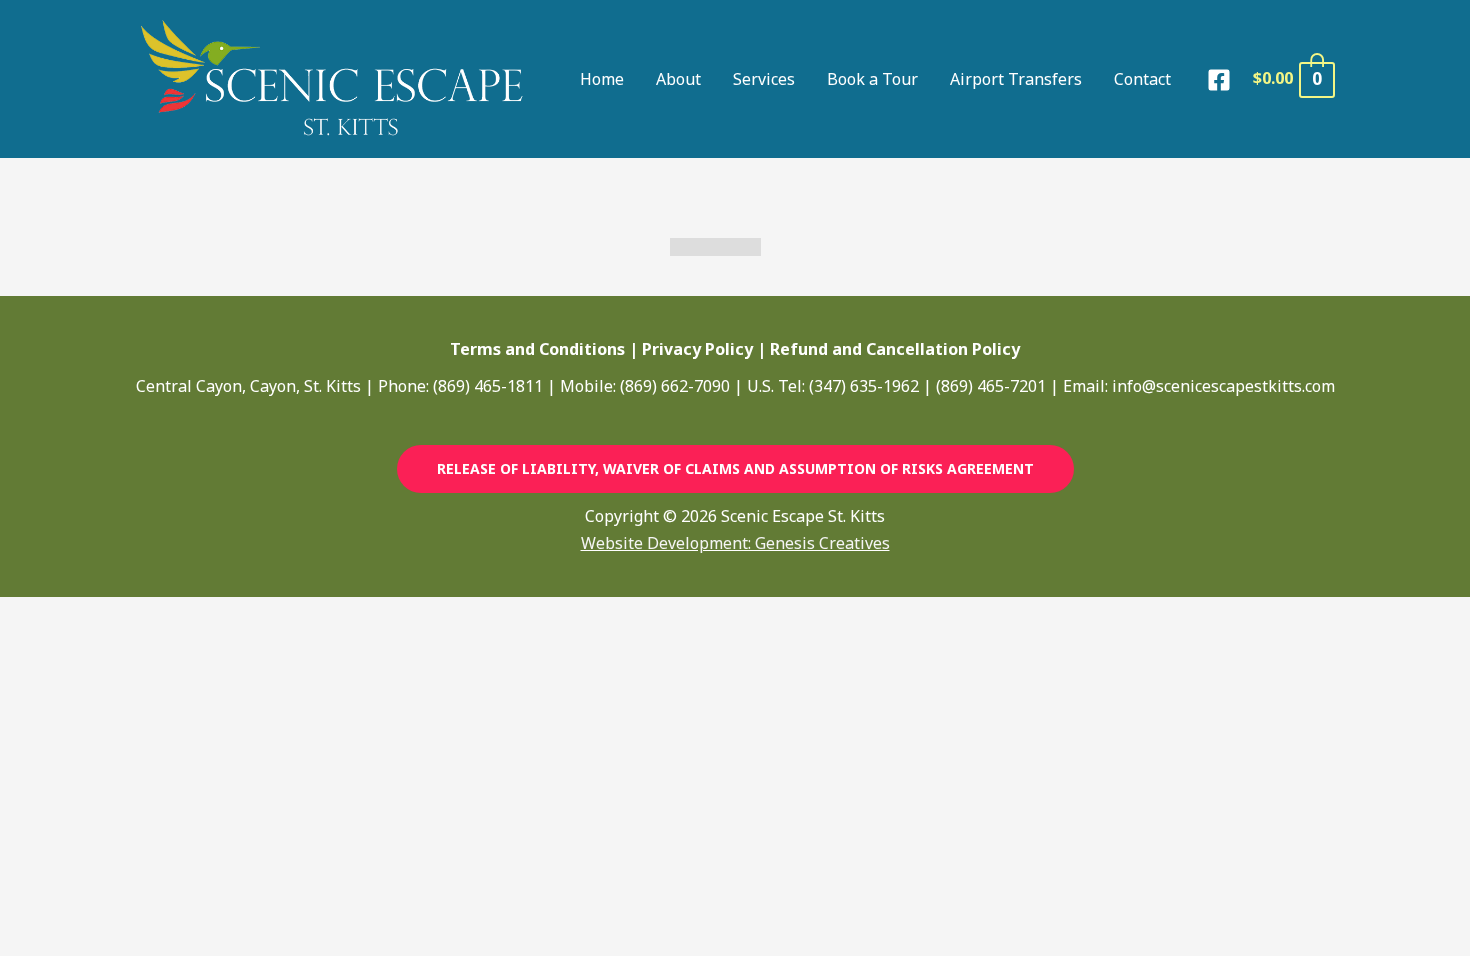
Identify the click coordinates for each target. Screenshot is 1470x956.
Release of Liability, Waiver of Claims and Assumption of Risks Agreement (735, 468)
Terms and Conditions (537, 349)
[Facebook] (1219, 80)
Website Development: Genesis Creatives (735, 543)
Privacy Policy (697, 349)
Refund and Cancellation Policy (895, 349)
